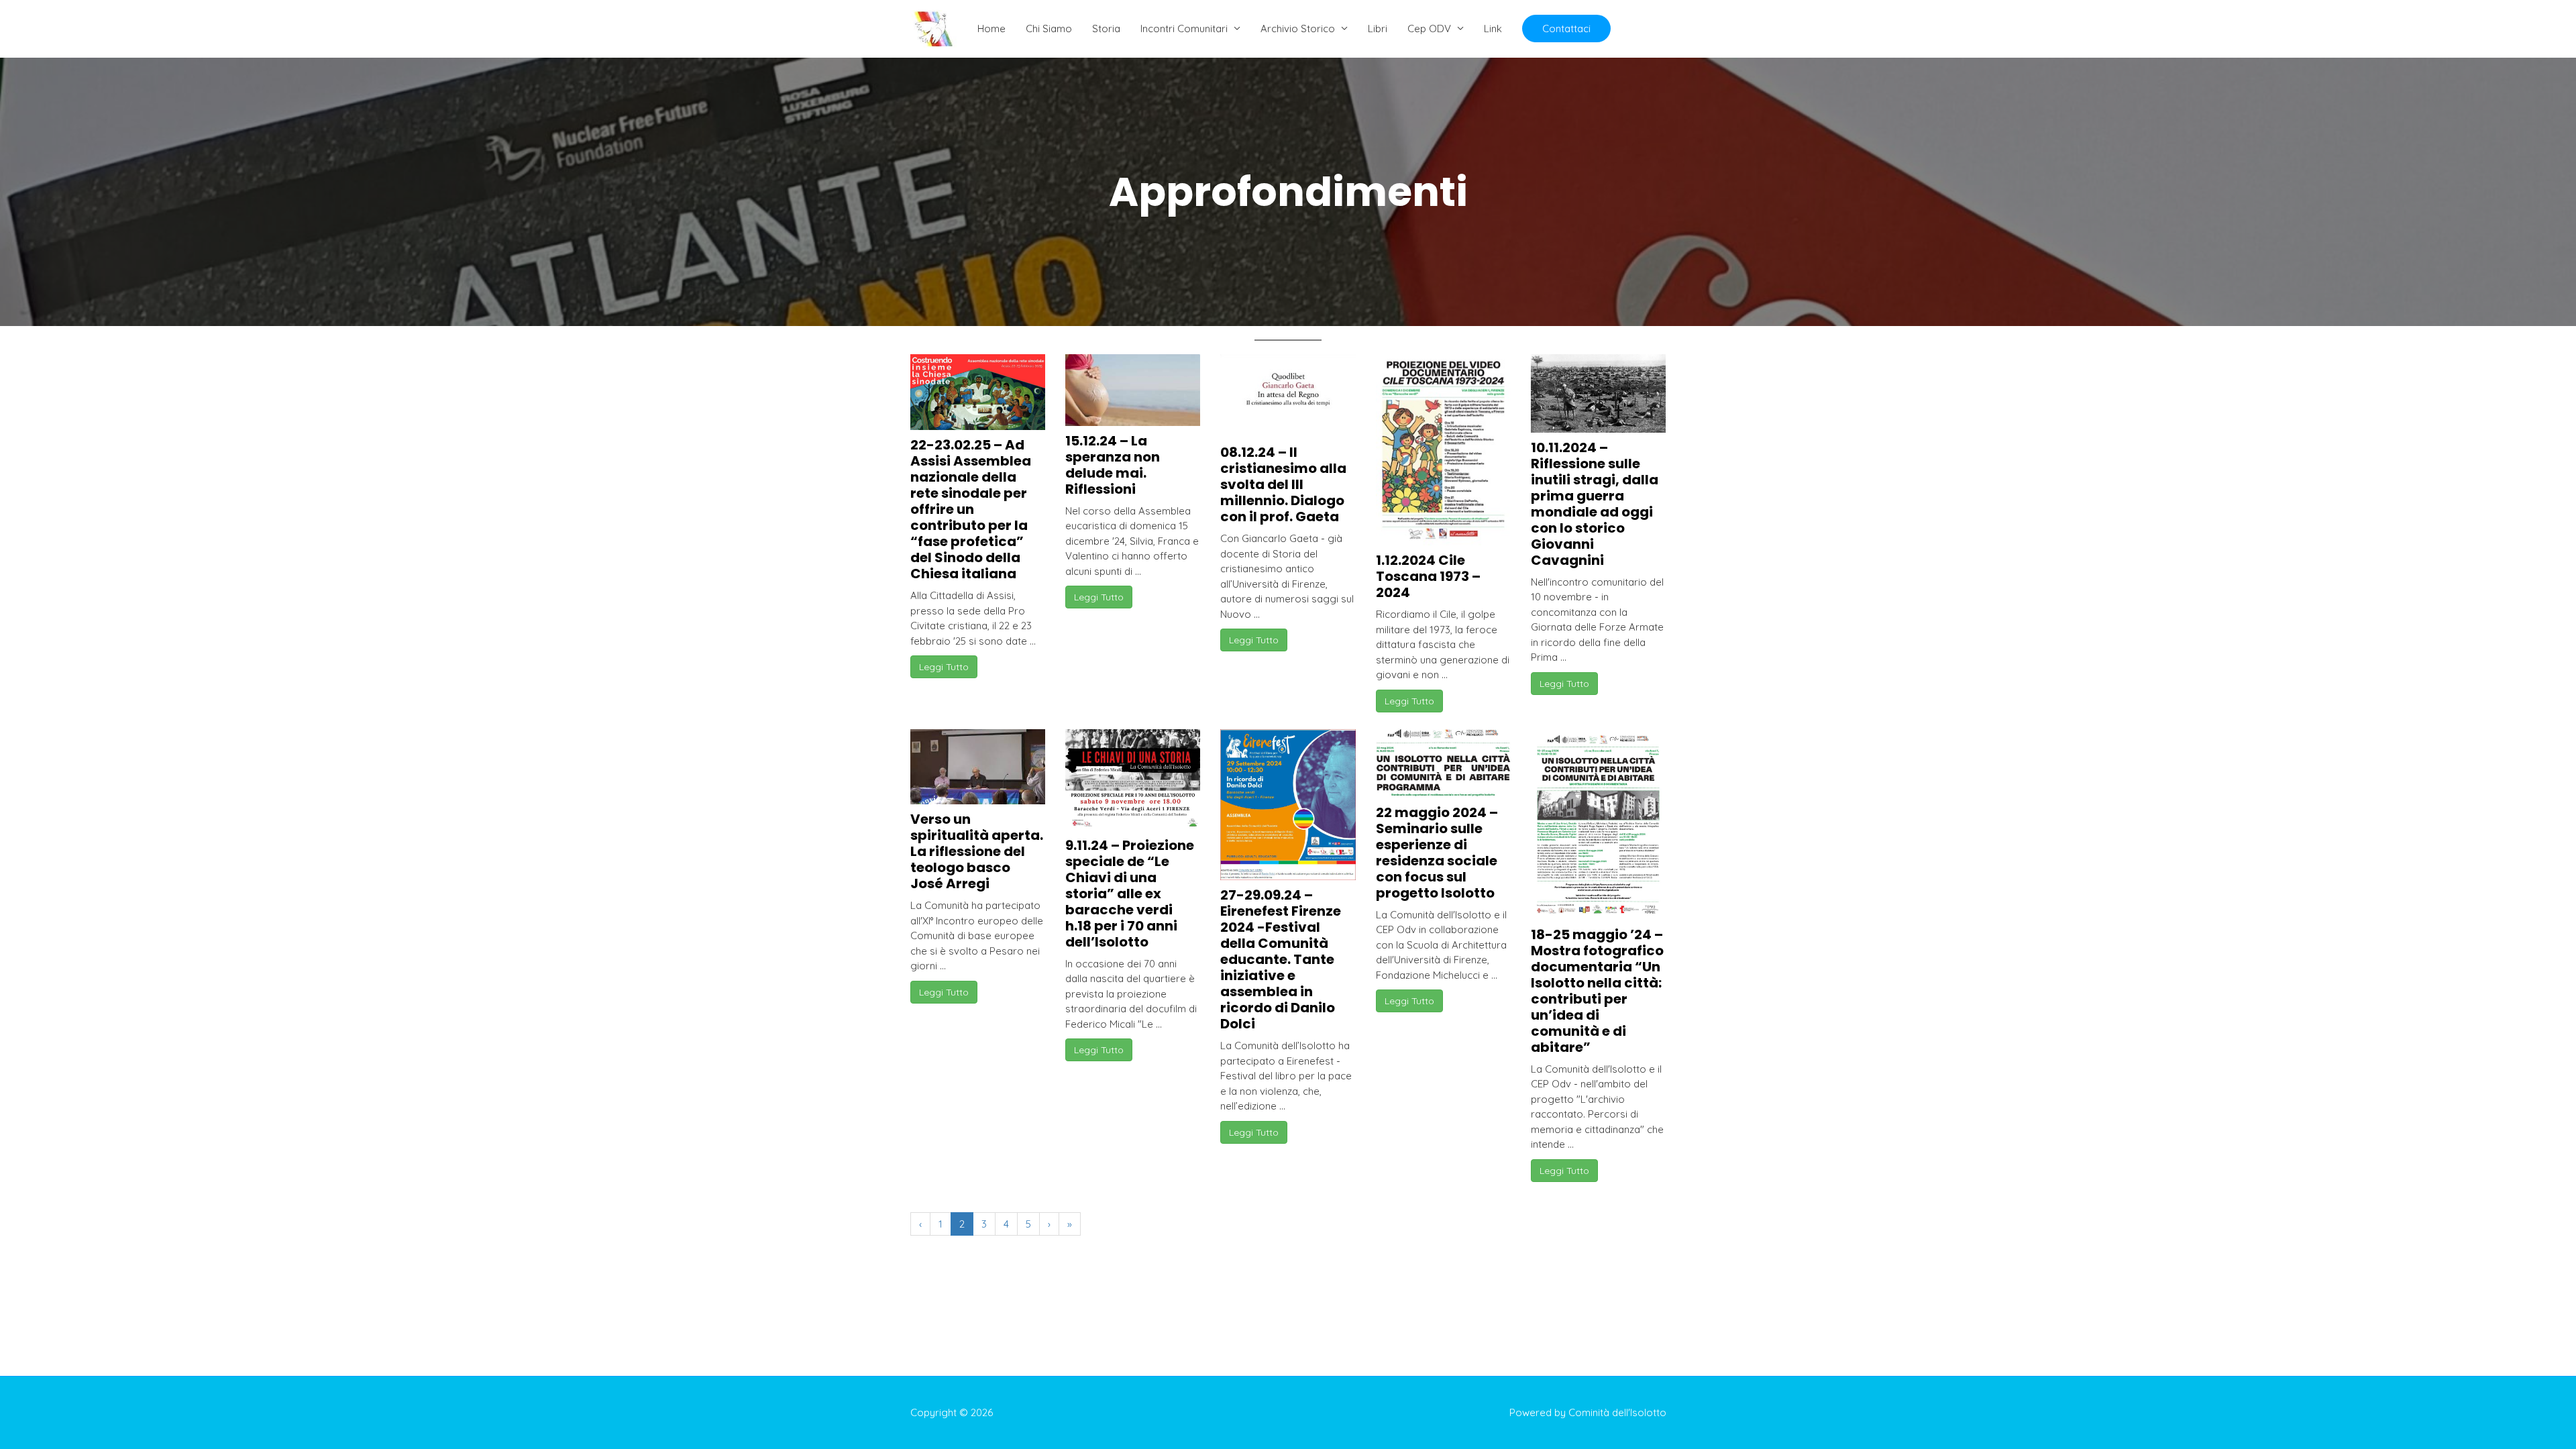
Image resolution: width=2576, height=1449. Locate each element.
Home (991, 29)
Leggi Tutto (944, 667)
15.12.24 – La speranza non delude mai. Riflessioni (1113, 465)
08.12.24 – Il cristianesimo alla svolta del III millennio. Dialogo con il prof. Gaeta (1283, 484)
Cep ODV (1429, 29)
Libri (1378, 29)
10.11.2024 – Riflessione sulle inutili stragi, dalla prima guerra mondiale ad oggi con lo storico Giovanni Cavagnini (1595, 504)
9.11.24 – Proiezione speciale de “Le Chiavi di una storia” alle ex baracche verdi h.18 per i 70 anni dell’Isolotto (1130, 894)
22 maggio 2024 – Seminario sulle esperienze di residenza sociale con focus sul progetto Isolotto (1437, 853)
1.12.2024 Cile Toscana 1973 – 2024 (1428, 576)
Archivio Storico (1298, 29)
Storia (1106, 29)
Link (1493, 29)
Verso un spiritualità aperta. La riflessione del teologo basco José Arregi (977, 851)
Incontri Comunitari (1184, 29)
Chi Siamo (1049, 29)
